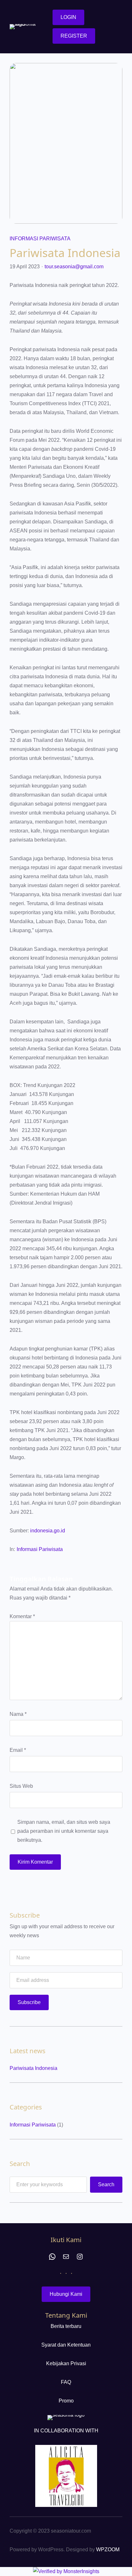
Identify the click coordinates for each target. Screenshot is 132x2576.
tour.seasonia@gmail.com (74, 267)
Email (18, 1750)
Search (106, 2184)
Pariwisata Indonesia (33, 2068)
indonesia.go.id (48, 1531)
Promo (66, 2401)
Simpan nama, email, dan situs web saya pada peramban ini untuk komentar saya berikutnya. (64, 1831)
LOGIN (68, 17)
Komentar (22, 1616)
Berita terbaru (66, 2326)
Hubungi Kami (66, 2294)
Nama (18, 1714)
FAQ (66, 2382)
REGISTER (74, 36)
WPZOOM (108, 2549)
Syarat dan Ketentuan (66, 2345)
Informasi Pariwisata (40, 239)
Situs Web (21, 1786)
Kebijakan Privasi (66, 2363)
